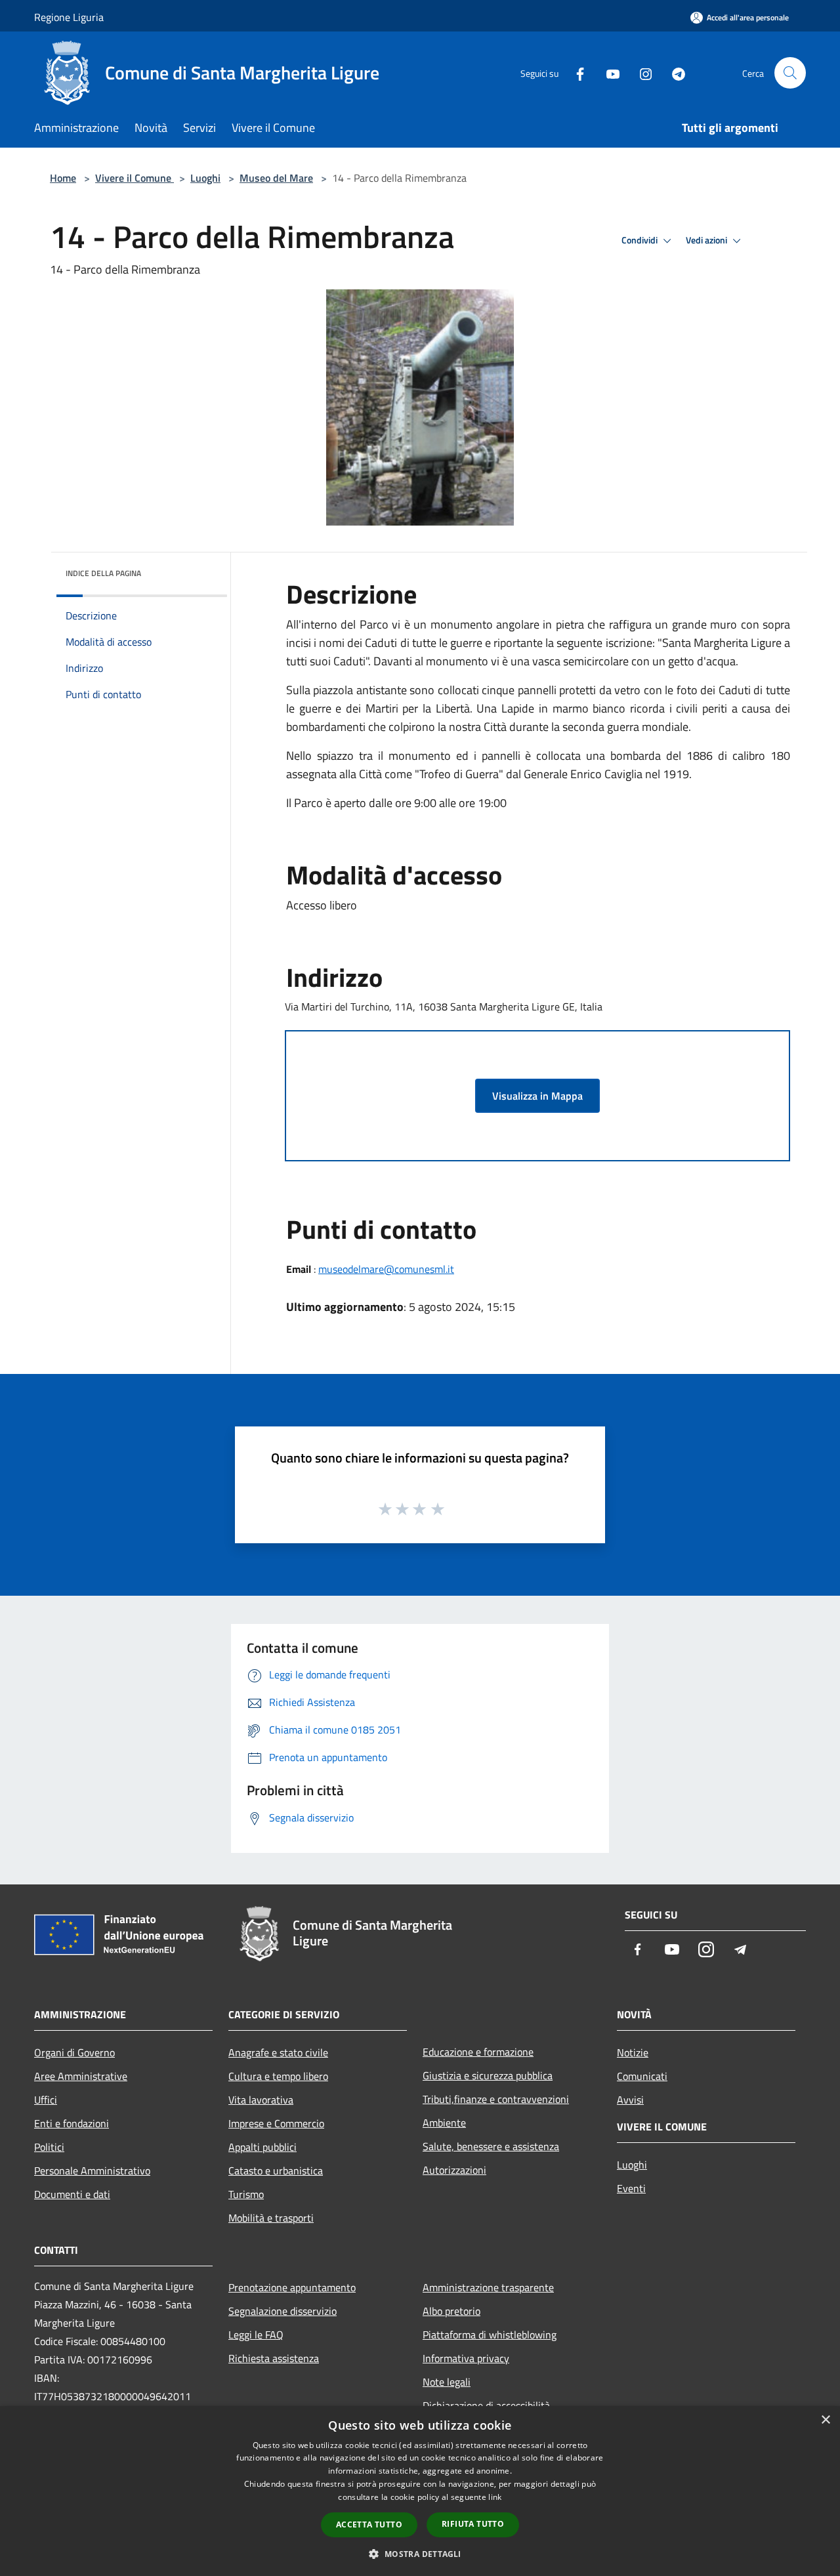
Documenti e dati (72, 2194)
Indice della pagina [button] (103, 573)
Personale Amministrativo (92, 2171)
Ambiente (444, 2123)
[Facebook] (575, 73)
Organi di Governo (74, 2052)
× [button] (825, 2420)
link (495, 2497)
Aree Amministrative (81, 2076)
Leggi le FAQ (256, 2335)
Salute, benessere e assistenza (491, 2146)
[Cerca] (790, 73)
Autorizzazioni (454, 2170)
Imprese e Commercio (276, 2123)
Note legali (447, 2382)
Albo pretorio (451, 2311)
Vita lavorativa (261, 2100)
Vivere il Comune (135, 178)
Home (63, 178)
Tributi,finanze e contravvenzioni (496, 2099)
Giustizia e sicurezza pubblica (488, 2075)
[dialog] (420, 2491)
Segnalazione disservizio (283, 2311)
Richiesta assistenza (274, 2358)
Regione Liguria (69, 17)
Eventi (631, 2188)
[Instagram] (640, 73)
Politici (49, 2147)
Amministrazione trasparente (488, 2287)
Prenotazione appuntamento (292, 2287)
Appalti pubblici (262, 2147)
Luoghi (205, 178)
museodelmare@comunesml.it (386, 1269)
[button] (420, 2554)
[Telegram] (673, 73)
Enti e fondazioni (72, 2123)
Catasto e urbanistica (276, 2171)
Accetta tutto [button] (369, 2524)
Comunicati (642, 2076)
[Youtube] (608, 73)
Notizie (633, 2052)
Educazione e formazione (478, 2052)
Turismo (246, 2194)
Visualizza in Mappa (537, 1096)
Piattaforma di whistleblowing (490, 2335)
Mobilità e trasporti (271, 2218)
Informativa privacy (466, 2358)
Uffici (46, 2100)
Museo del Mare (276, 178)
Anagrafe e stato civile (278, 2052)
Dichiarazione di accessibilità (486, 2405)
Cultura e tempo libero (278, 2076)
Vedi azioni (707, 240)
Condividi (640, 240)
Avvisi (630, 2100)
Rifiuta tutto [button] (473, 2524)
